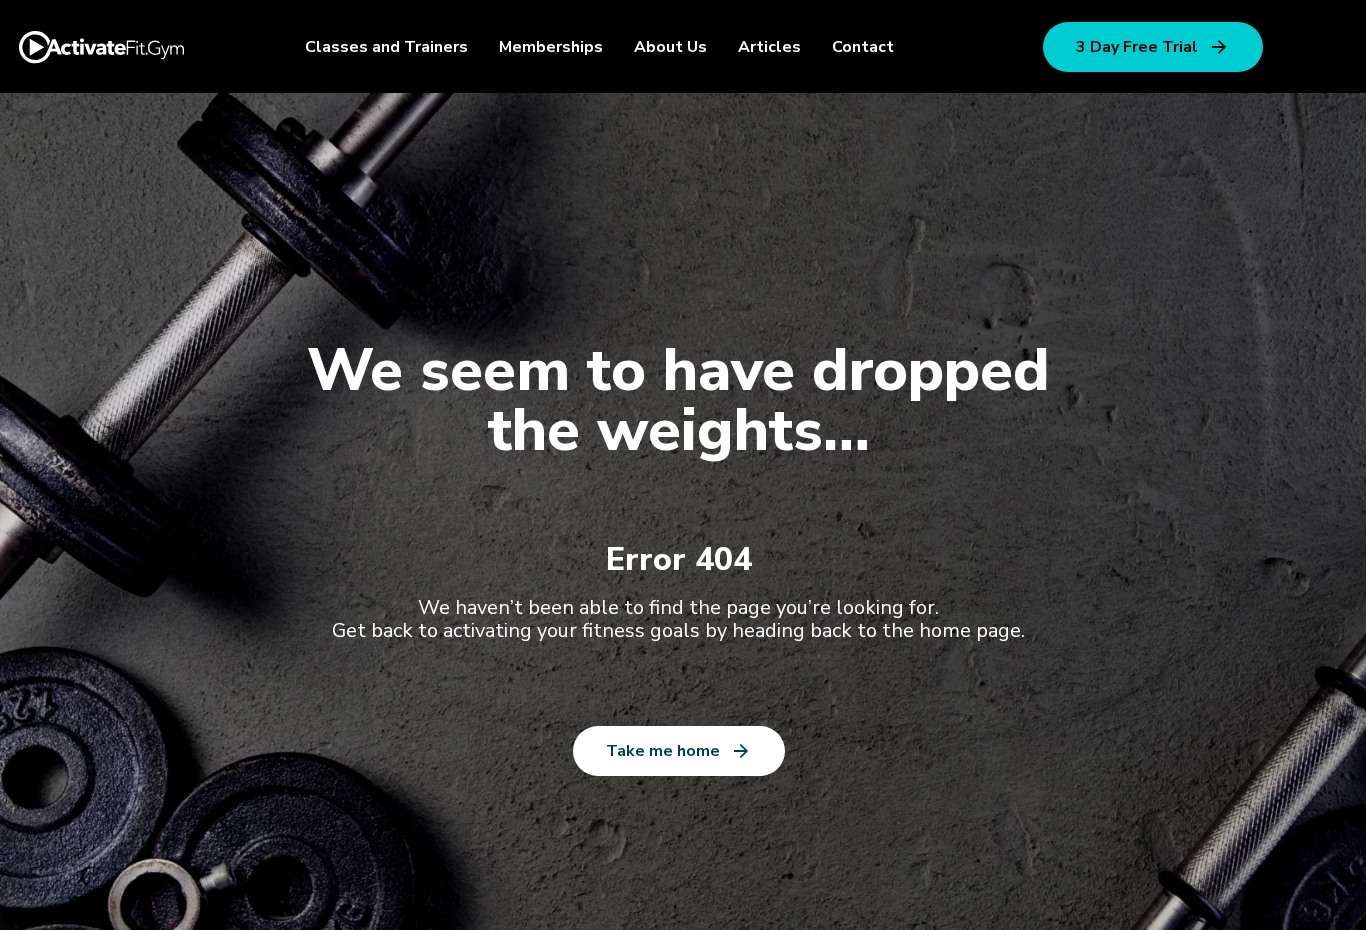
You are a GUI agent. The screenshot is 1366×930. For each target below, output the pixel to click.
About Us (670, 47)
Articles (769, 47)
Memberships (551, 47)
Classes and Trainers (386, 47)
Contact (863, 47)
